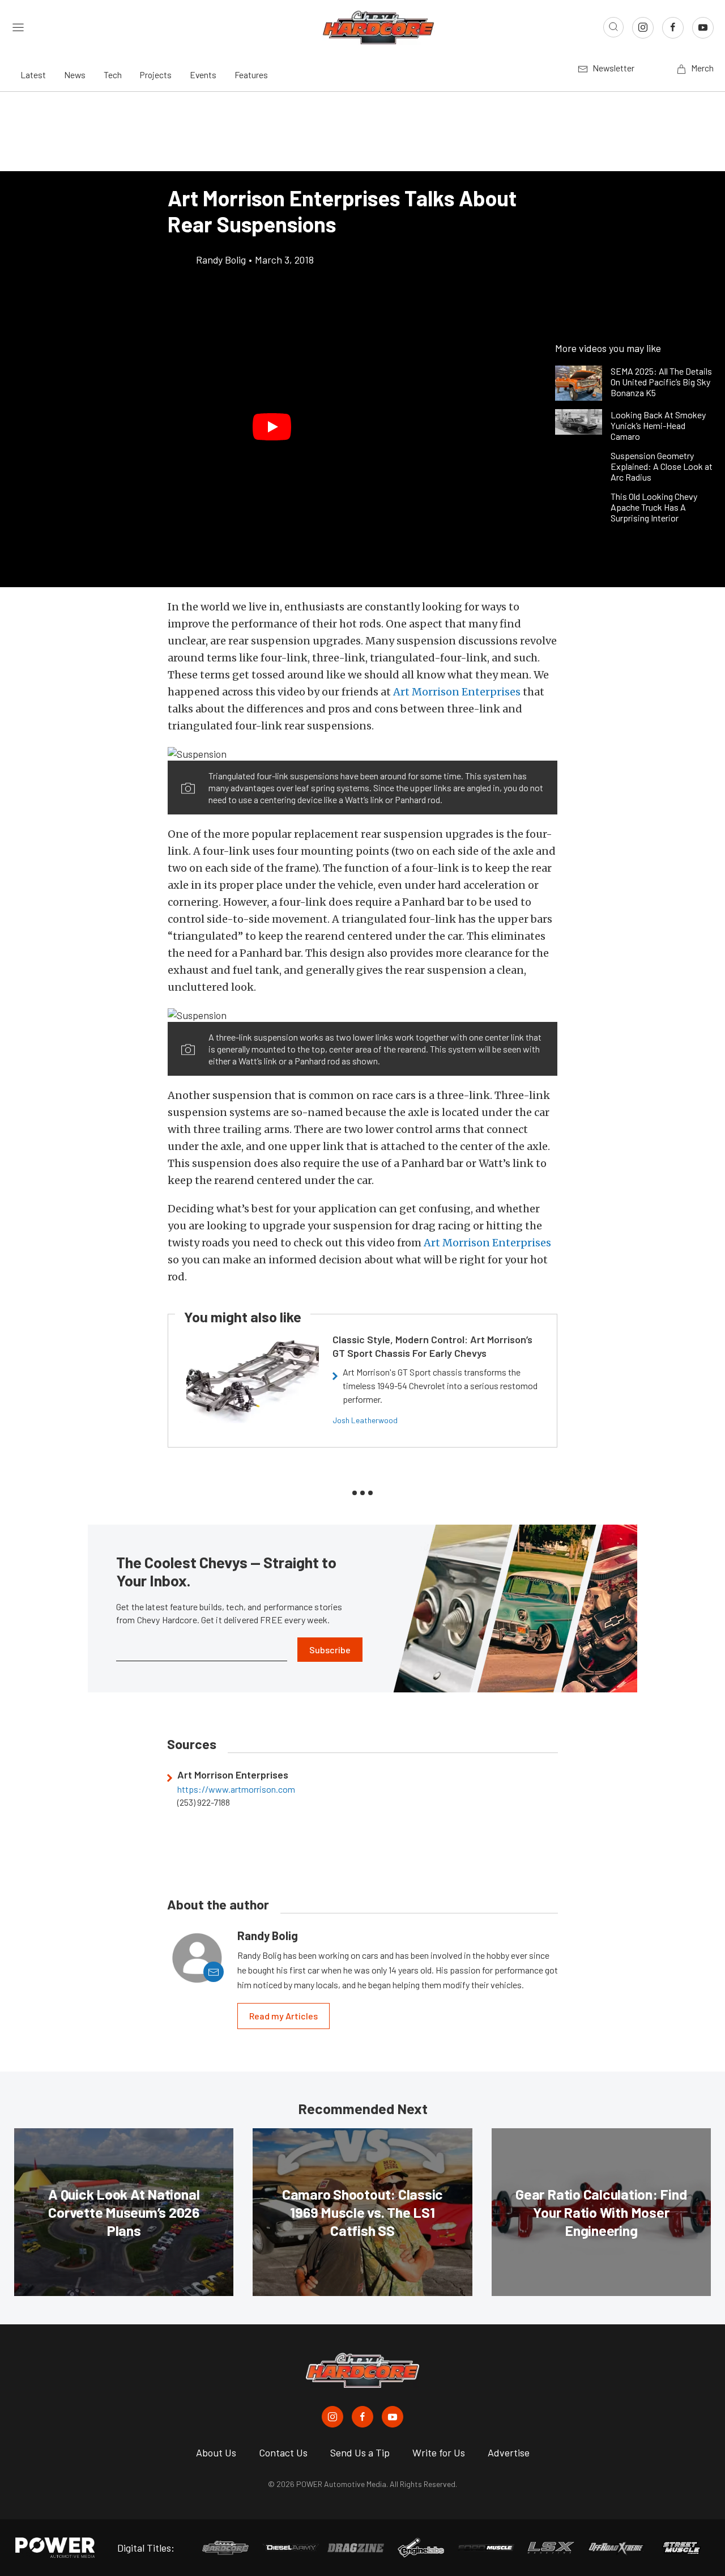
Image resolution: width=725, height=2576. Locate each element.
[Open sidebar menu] (18, 27)
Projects (156, 75)
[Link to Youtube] (703, 28)
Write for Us (439, 2452)
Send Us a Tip (360, 2452)
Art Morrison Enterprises (457, 692)
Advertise (509, 2452)
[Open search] (613, 27)
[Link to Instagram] (643, 28)
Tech (113, 75)
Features (251, 75)
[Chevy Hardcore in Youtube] (393, 2417)
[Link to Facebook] (673, 28)
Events (203, 75)
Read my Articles (283, 2016)
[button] (272, 427)
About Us (216, 2452)
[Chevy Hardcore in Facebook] (362, 2417)
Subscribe (330, 1650)
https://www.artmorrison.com (236, 1789)
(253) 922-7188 (204, 1802)
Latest (33, 75)
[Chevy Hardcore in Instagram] (332, 2417)
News (75, 75)
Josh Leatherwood (365, 1420)
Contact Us (283, 2452)
